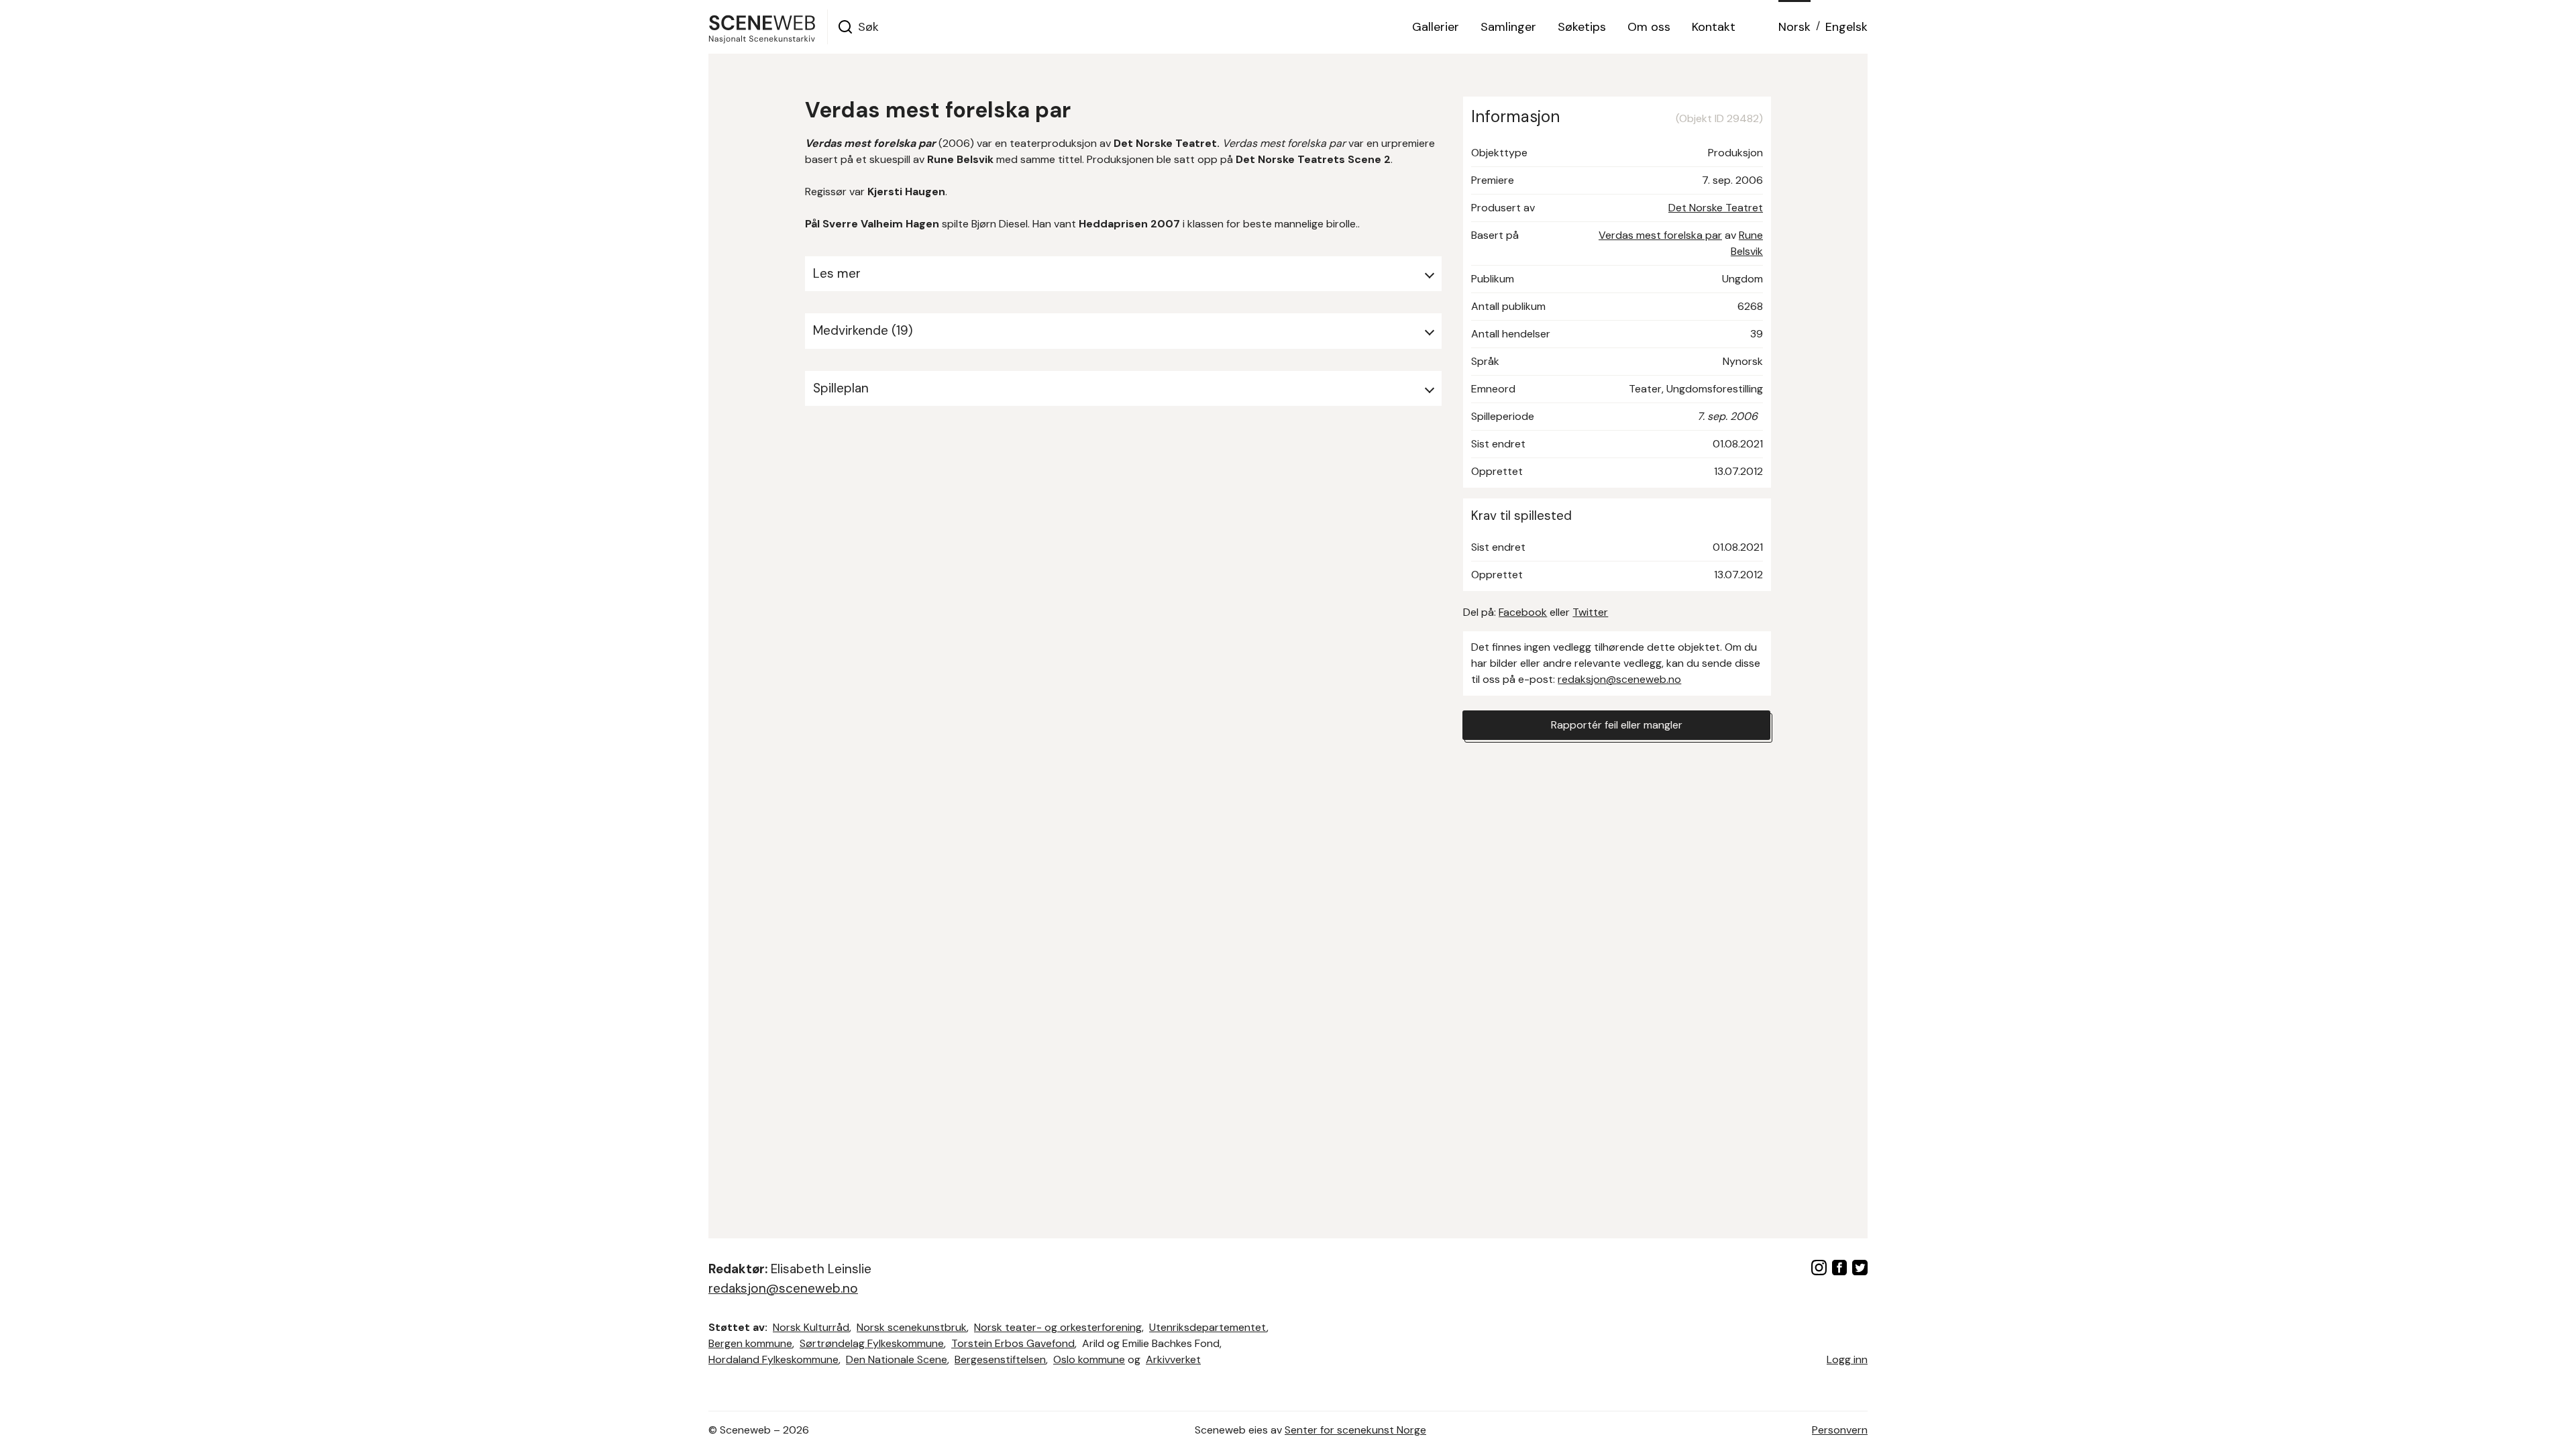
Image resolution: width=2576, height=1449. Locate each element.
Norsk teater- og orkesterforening (1058, 1327)
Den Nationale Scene (897, 1359)
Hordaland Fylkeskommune (773, 1359)
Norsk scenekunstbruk (912, 1327)
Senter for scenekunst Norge (1355, 1430)
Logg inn (1847, 1359)
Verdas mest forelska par (1660, 235)
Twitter (1590, 612)
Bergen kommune (750, 1343)
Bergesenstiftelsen (1000, 1359)
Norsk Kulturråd (811, 1327)
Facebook (1523, 612)
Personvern (1840, 1430)
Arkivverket (1173, 1359)
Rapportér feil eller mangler (1617, 725)
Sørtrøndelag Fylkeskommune (872, 1343)
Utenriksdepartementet (1208, 1327)
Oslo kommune (1089, 1359)
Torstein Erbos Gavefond (1013, 1343)
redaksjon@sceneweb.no (1619, 679)
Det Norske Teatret (1716, 208)
